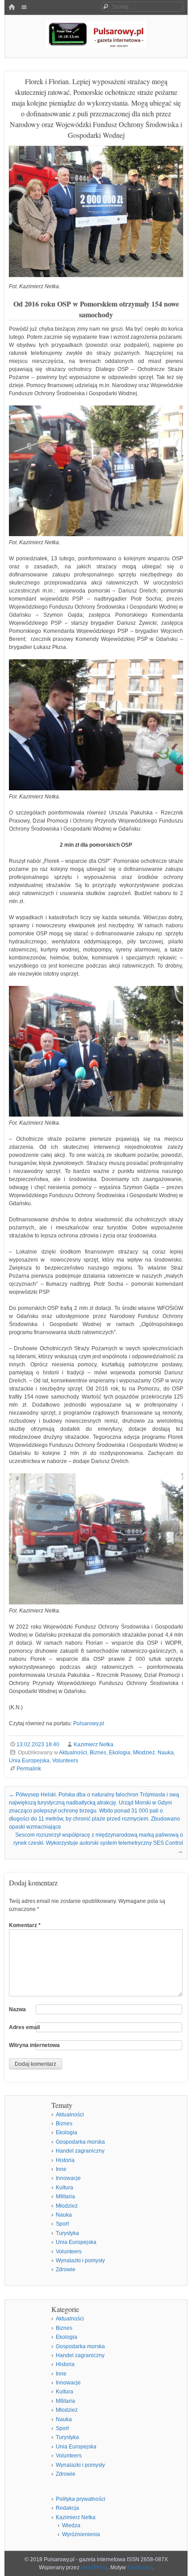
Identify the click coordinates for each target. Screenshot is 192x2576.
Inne (61, 2169)
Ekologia (120, 1753)
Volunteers (65, 1761)
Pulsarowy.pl (89, 1723)
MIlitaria (65, 2196)
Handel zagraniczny (80, 2151)
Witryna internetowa (34, 2045)
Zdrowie (66, 2269)
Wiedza (71, 2525)
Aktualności (73, 1753)
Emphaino (140, 2567)
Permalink (29, 1769)
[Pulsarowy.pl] (96, 46)
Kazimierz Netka (94, 1744)
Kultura (65, 2188)
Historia (65, 2160)
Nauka (166, 1753)
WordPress (94, 2567)
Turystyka (67, 2233)
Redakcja (67, 2508)
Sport (62, 2224)
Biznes (98, 1753)
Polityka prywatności (81, 2499)
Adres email (24, 2027)
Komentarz (25, 1925)
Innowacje (68, 2178)
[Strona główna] (12, 8)
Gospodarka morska (80, 2142)
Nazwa (17, 2009)
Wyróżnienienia (81, 2534)
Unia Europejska (29, 1761)
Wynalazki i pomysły (80, 2260)
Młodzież (144, 1753)
